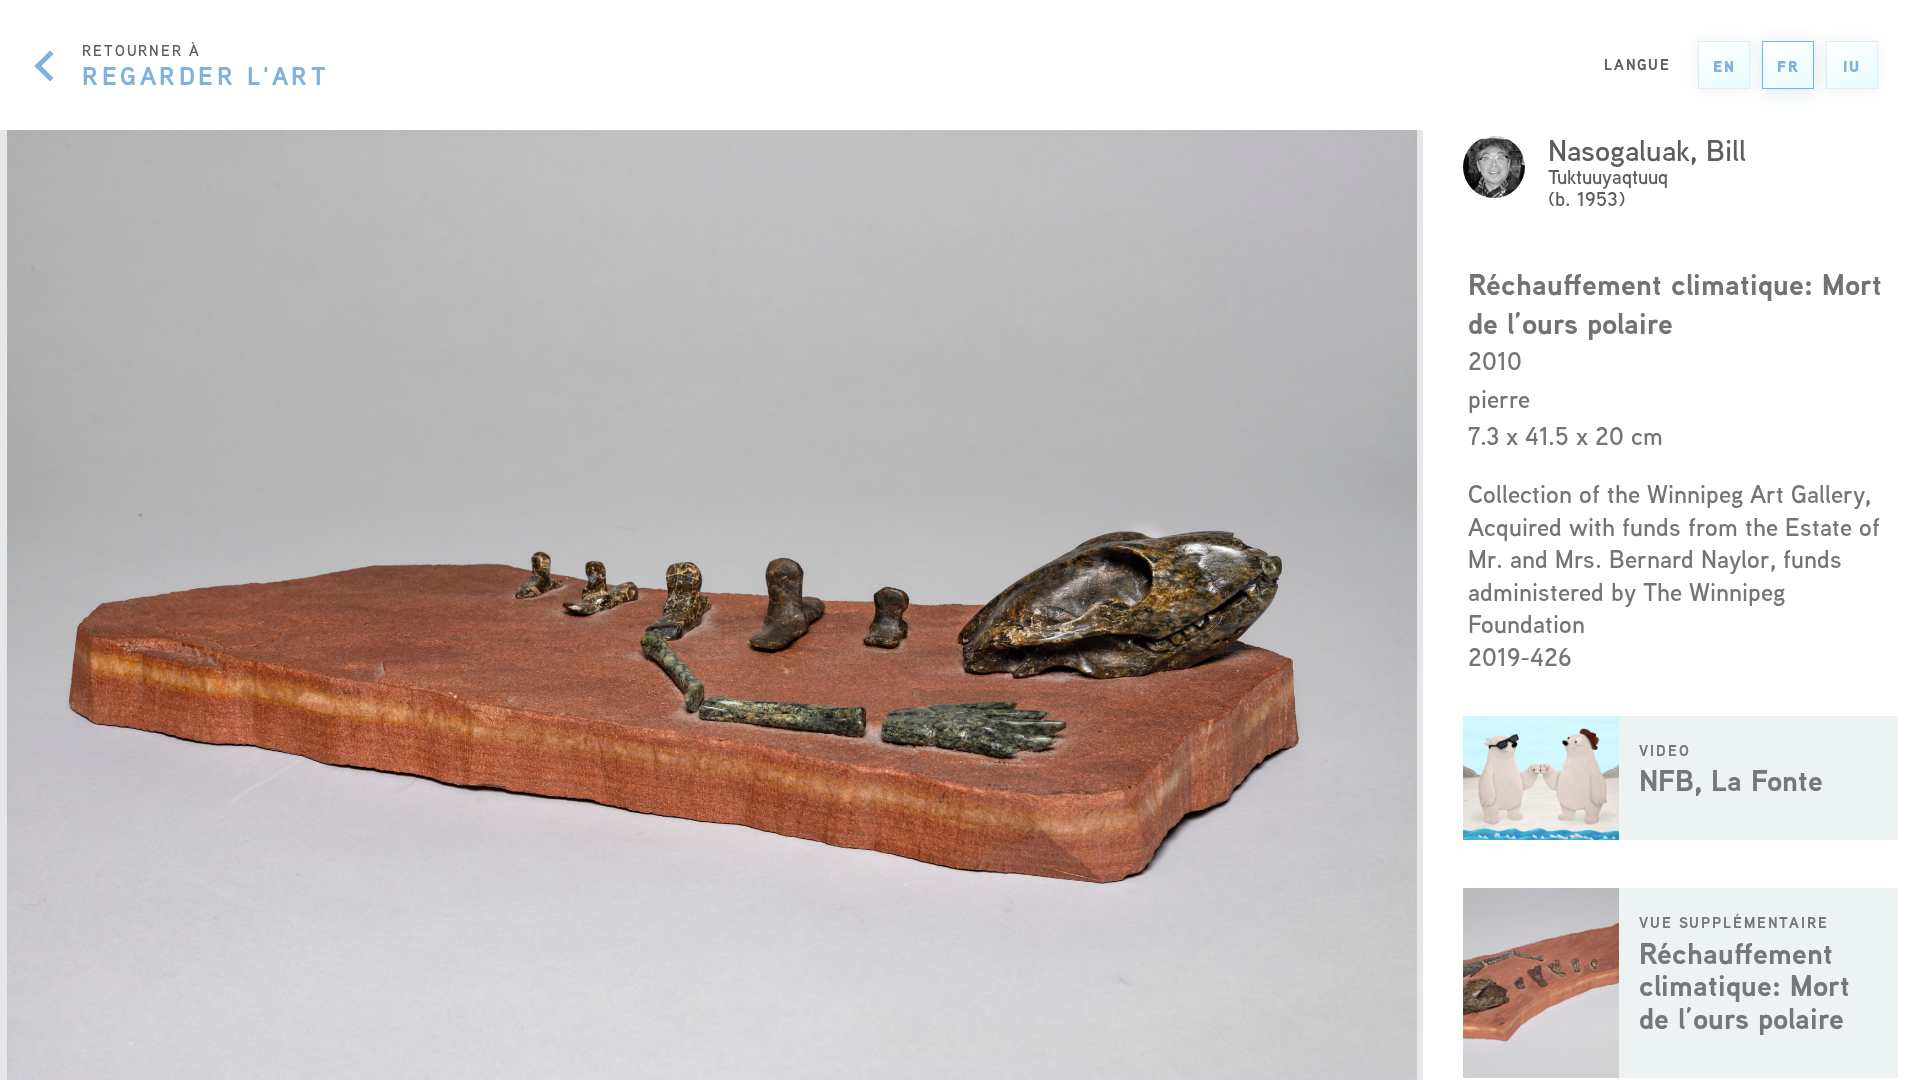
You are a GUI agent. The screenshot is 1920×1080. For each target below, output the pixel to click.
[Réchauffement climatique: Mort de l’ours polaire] (1680, 983)
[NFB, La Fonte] (1680, 778)
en (1724, 66)
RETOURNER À (205, 65)
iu (1852, 66)
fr (1788, 66)
